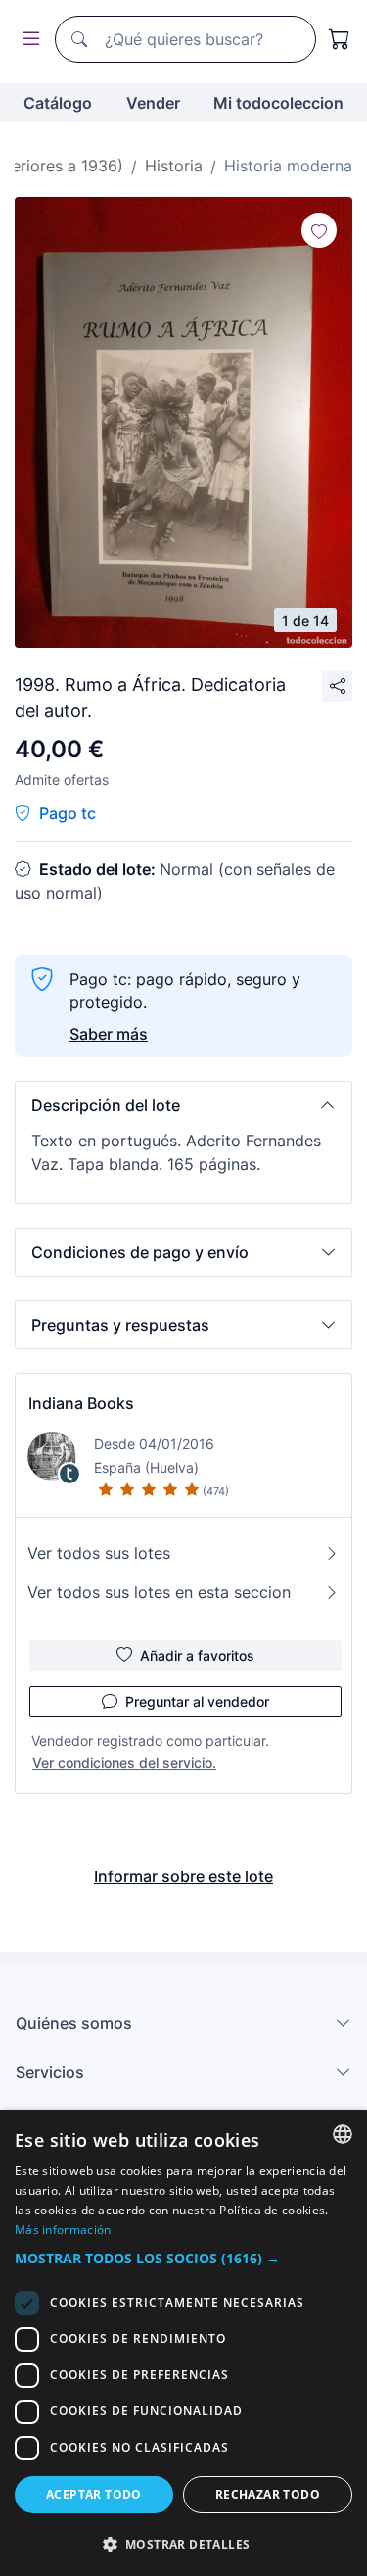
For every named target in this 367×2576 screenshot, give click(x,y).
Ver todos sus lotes (99, 1553)
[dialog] (183, 2343)
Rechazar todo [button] (268, 2494)
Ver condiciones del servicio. (124, 1762)
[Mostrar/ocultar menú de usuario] (27, 40)
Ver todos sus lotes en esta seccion (159, 1592)
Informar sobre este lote (183, 1876)
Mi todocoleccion (278, 103)
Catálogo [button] (58, 103)
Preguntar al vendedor (197, 1701)
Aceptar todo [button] (94, 2494)
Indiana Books (81, 1403)
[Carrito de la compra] (340, 39)
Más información (63, 2230)
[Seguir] (319, 230)
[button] (183, 1105)
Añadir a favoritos (197, 1655)
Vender (153, 103)
